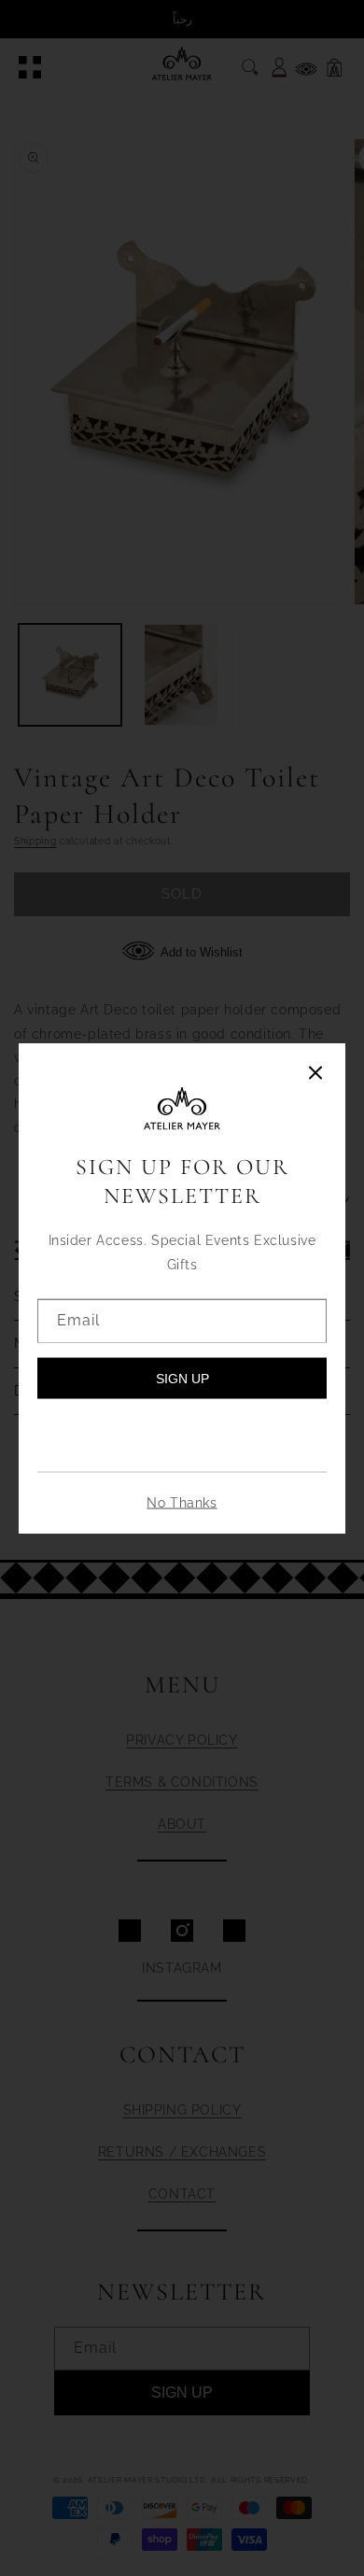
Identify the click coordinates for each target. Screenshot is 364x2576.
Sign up (182, 1378)
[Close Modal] (315, 1075)
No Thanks (182, 1502)
